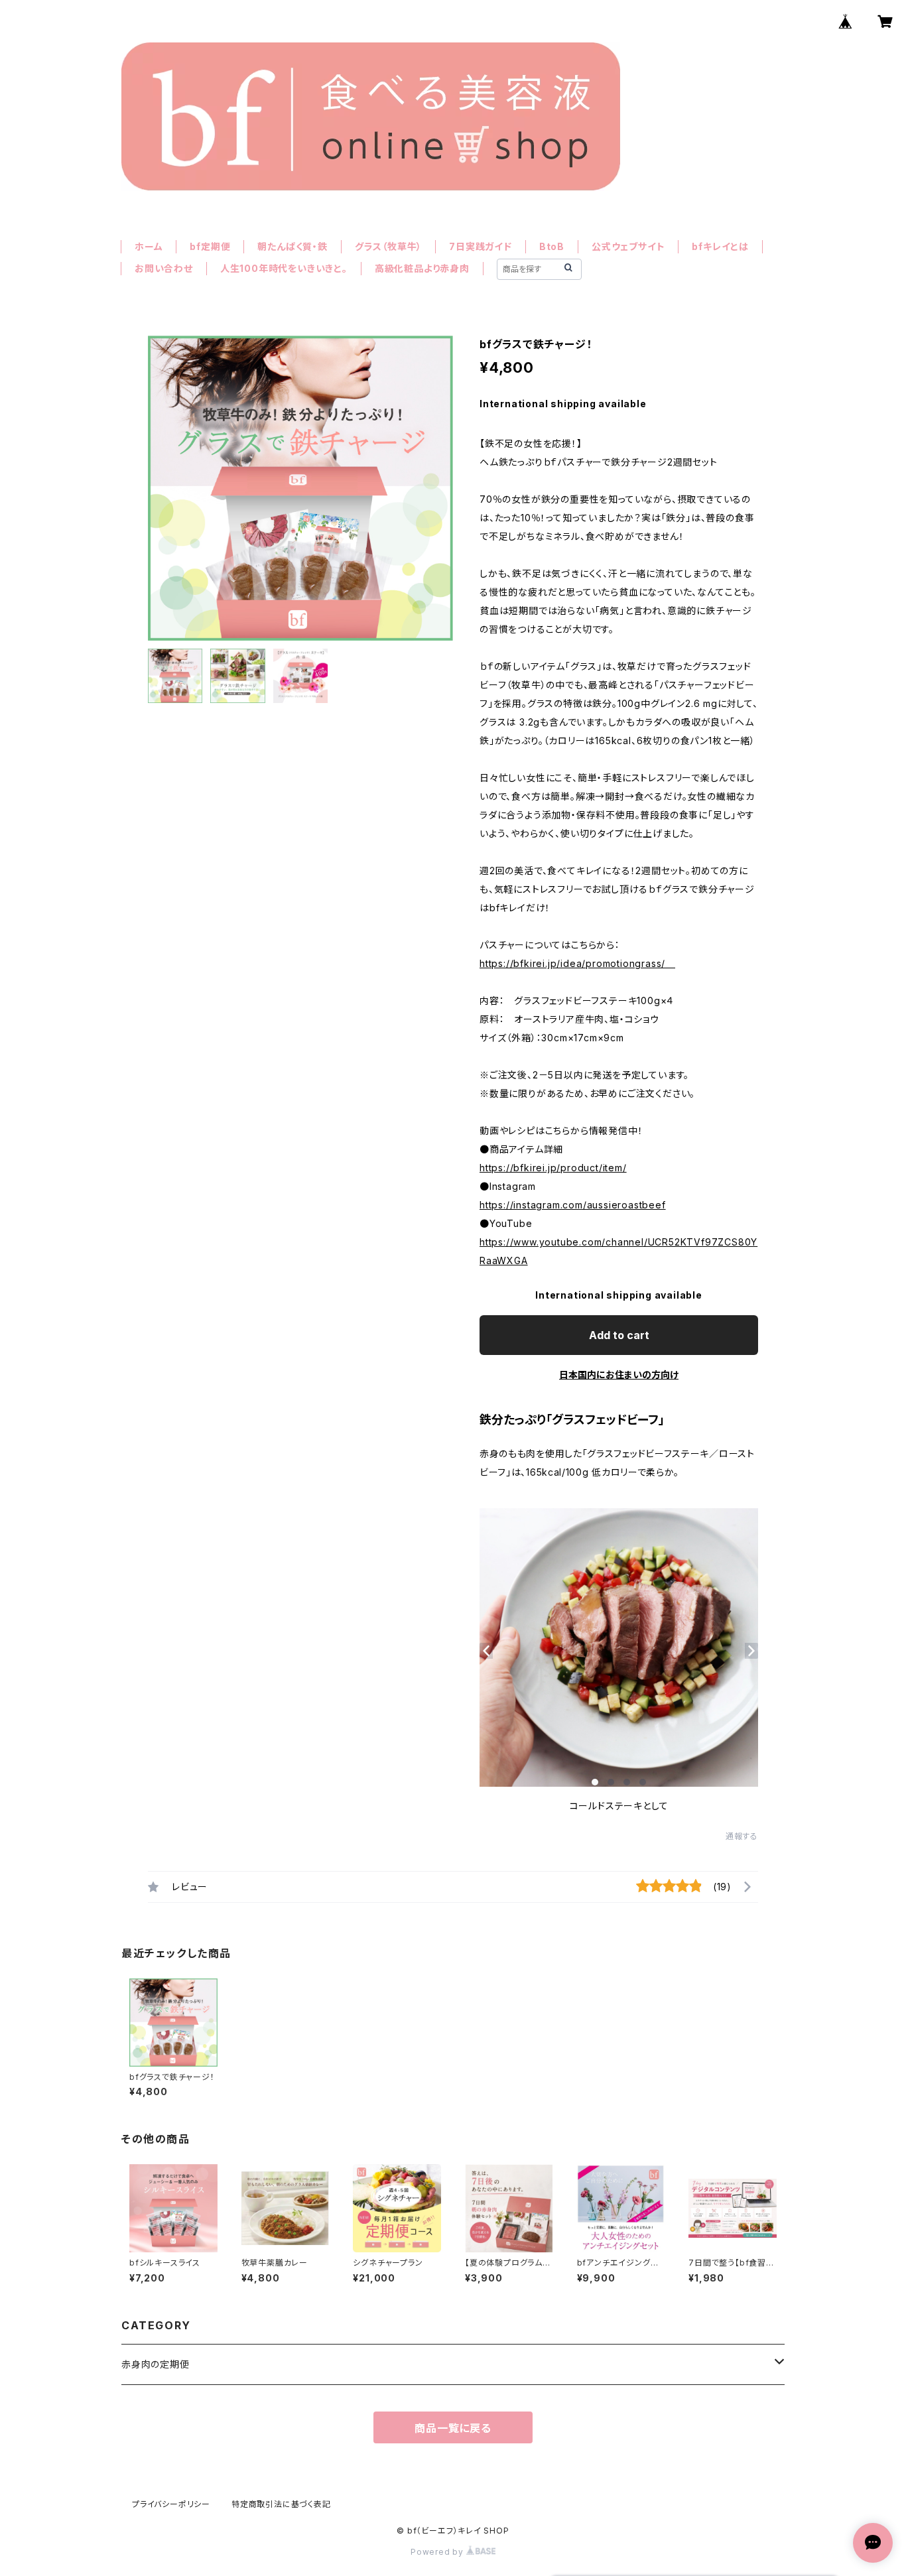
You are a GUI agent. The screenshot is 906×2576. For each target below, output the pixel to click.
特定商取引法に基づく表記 (281, 2504)
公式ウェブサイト (628, 246)
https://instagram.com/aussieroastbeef (573, 1205)
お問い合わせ (164, 268)
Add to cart (619, 1335)
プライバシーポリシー (171, 2504)
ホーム (149, 246)
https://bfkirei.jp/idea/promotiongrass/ (577, 963)
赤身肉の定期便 (156, 2364)
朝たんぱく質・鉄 (292, 246)
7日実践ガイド (481, 246)
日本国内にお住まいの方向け (619, 1375)
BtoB (552, 246)
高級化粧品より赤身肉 (422, 268)
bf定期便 (210, 246)
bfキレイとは (720, 246)
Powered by (438, 2552)
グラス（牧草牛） (388, 246)
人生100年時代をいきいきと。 (284, 268)
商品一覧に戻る (453, 2428)
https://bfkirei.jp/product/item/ (553, 1168)
